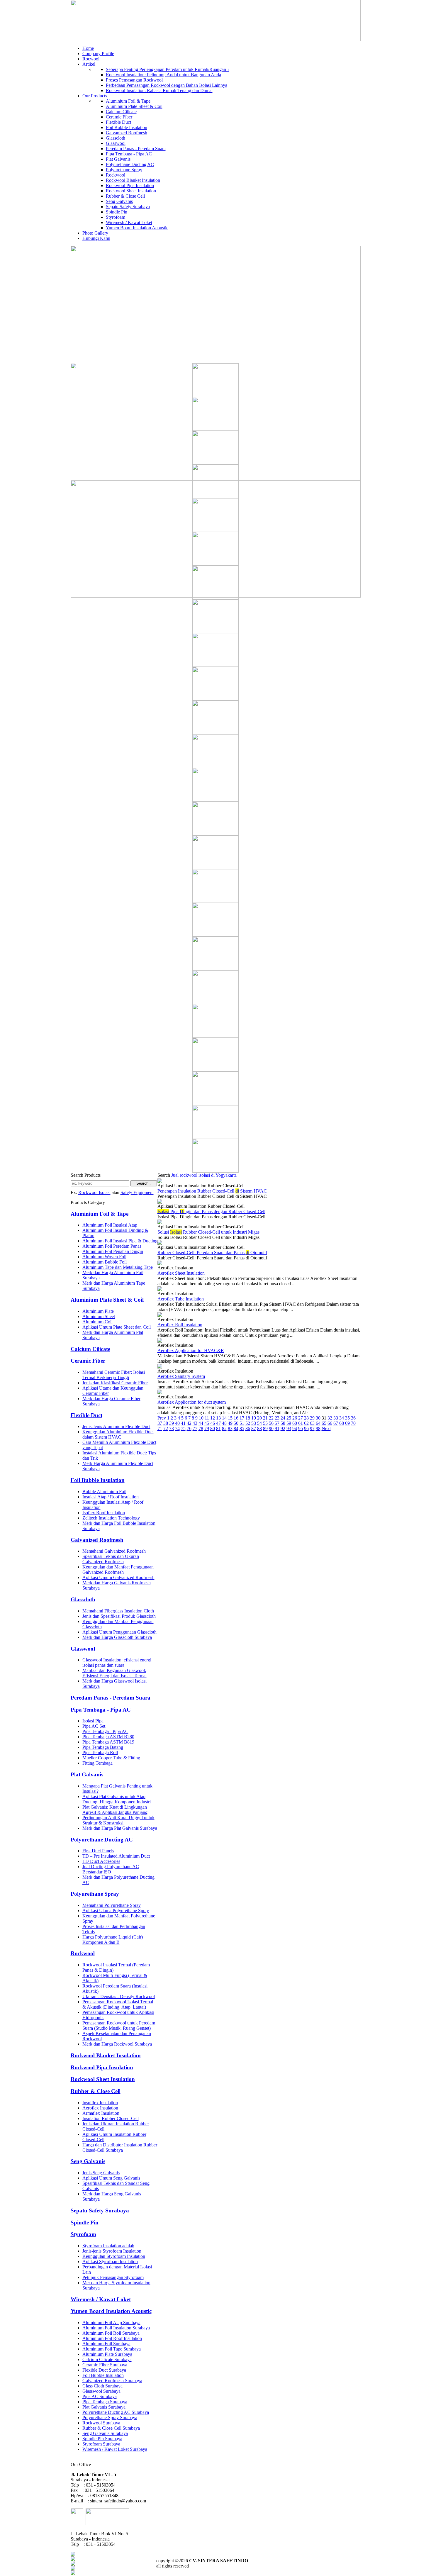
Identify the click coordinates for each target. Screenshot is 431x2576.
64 (318, 1423)
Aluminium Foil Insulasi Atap (110, 1225)
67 (336, 1423)
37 (160, 1423)
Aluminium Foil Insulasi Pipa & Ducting (120, 1241)
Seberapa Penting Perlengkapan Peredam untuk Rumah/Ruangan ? (168, 69)
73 (172, 1428)
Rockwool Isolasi (94, 1192)
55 (265, 1423)
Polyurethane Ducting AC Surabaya (116, 2412)
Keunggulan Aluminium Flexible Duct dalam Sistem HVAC (118, 1434)
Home (88, 48)
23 (277, 1418)
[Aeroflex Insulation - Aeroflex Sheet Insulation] (160, 1264)
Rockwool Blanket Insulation (133, 180)
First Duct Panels (98, 1851)
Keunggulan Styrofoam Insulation (114, 2256)
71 (160, 1428)
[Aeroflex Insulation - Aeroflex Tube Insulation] (160, 1289)
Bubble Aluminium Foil (104, 1491)
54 (259, 1423)
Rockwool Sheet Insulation (131, 191)
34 (342, 1418)
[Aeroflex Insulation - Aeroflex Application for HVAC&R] (160, 1341)
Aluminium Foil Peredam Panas (112, 1246)
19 (254, 1418)
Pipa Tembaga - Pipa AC (129, 154)
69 (347, 1423)
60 (295, 1423)
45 (207, 1423)
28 (306, 1418)
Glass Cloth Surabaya (102, 2386)
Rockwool (116, 175)
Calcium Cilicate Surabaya (107, 2359)
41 (183, 1423)
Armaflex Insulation (101, 2113)
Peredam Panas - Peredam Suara (136, 149)
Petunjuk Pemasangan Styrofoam (113, 2277)
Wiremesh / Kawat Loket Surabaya (115, 2449)
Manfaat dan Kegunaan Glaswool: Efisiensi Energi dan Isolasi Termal (114, 1673)
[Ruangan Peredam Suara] (215, 1036)
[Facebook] (73, 2555)
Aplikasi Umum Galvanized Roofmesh (118, 1577)
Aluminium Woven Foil (104, 1257)
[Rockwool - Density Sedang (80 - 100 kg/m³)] (215, 665)
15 (230, 1418)
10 (201, 1418)
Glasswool (116, 143)
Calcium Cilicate (121, 112)
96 (306, 1428)
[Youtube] (73, 2569)
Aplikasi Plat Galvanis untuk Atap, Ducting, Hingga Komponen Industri (117, 1799)
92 (283, 1428)
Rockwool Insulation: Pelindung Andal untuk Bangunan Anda (163, 75)
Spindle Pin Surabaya (102, 2439)
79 (207, 1428)
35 (347, 1418)
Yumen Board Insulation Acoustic (137, 228)
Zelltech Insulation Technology (111, 1518)
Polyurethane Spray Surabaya (110, 2418)
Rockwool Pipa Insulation (130, 185)
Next (326, 1428)
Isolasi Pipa (93, 1721)
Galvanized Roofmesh (127, 133)
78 (201, 1428)
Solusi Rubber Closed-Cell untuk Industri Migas (208, 1232)
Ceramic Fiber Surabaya (105, 2365)
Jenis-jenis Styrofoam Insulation (112, 2251)
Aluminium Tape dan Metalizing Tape (118, 1267)
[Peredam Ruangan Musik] (215, 699)
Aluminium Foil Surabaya (106, 2344)
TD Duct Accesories (101, 1861)
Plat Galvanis (118, 159)
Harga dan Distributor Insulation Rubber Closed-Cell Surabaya (120, 2147)
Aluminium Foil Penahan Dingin (113, 1251)
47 (218, 1423)
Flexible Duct (118, 122)
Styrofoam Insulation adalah (108, 2246)
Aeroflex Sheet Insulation (181, 1273)
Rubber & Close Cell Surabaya (111, 2428)
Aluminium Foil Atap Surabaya (111, 2323)
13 (218, 1418)
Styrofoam (116, 217)
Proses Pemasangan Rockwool (134, 80)
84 (236, 1428)
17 (242, 1418)
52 (248, 1423)
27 (301, 1418)
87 (254, 1428)
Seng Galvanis (119, 201)
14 (224, 1418)
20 (259, 1418)
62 (306, 1423)
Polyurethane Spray (124, 170)
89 (265, 1428)
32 (330, 1418)
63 (312, 1423)
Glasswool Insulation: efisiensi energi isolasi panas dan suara (117, 1662)
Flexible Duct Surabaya (104, 2370)
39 (172, 1423)
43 (195, 1423)
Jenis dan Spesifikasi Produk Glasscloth (119, 1616)
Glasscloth (116, 138)
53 (254, 1423)
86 (248, 1428)
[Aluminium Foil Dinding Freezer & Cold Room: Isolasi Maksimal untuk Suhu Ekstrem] (215, 1104)
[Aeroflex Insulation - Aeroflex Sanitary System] (160, 1367)
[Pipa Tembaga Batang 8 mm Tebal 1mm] (215, 497)
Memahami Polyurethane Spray (112, 1905)
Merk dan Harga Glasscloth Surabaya (117, 1637)
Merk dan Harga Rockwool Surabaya (117, 2044)
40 (177, 1423)
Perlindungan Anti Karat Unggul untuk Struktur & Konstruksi (118, 1820)
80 (213, 1428)
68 (342, 1423)
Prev (162, 1418)
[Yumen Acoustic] (215, 1171)
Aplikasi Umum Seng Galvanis (111, 2178)
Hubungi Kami (96, 238)
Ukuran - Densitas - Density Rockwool (119, 1996)
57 (277, 1423)
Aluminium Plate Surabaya (107, 2354)
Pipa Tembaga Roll (100, 1752)
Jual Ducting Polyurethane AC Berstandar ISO (111, 1869)
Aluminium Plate (98, 1311)
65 (324, 1423)
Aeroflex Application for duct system (192, 1402)
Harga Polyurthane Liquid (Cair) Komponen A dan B (113, 1940)
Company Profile (98, 54)
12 (213, 1418)
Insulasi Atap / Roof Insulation (111, 1497)
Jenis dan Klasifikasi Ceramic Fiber (115, 1383)
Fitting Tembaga (97, 1763)
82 (224, 1428)
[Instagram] (73, 2574)
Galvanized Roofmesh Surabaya (112, 2381)
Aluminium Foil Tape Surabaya (112, 2349)
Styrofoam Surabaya (101, 2444)
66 (330, 1423)
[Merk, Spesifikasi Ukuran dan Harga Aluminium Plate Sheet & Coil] (215, 834)
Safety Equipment (137, 1192)
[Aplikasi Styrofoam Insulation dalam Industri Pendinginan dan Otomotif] (215, 969)
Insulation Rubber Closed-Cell (111, 2118)
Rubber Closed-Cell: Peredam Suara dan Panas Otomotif (212, 1253)
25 (289, 1418)
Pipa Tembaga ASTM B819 (108, 1742)
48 (224, 1423)
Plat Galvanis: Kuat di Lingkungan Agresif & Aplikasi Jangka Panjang (115, 1810)
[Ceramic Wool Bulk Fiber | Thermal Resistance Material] (215, 733)
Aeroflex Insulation (100, 2108)
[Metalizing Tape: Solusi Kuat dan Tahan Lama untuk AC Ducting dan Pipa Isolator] (215, 564)
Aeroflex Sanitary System (181, 1376)
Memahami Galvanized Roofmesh (114, 1551)
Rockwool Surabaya (101, 2423)
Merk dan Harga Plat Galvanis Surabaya (120, 1828)
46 (213, 1423)
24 (283, 1418)
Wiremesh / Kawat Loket (129, 222)
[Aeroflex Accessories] (215, 598)
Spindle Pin (117, 212)
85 (242, 1428)
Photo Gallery (95, 233)
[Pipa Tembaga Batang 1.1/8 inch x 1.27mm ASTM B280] (215, 1137)
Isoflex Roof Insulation (104, 1513)
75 (183, 1428)
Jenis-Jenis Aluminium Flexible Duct (116, 1426)
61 (301, 1423)
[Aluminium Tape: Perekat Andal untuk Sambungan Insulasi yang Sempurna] (215, 1070)
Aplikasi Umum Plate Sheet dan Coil (117, 1327)
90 (271, 1428)
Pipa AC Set (94, 1726)
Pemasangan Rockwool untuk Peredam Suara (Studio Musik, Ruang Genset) (119, 2025)
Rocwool (91, 59)
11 (207, 1418)
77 (195, 1428)
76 (189, 1428)
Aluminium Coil (97, 1322)
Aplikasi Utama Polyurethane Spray (116, 1911)
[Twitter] (73, 2559)
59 (289, 1423)
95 (301, 1428)
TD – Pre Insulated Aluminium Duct (116, 1856)
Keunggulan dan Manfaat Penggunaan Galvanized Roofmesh (118, 1569)
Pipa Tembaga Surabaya (105, 2402)
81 (218, 1428)
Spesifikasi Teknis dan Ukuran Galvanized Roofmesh (111, 1559)
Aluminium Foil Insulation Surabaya (116, 2328)
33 (336, 1418)
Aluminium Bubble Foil (105, 1262)
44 (201, 1423)
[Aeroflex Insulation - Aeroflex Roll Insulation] (160, 1315)
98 (318, 1428)
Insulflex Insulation (100, 2103)
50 (236, 1423)
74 (177, 1428)
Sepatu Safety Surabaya (128, 207)
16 (236, 1418)
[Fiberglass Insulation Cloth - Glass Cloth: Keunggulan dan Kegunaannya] (215, 901)
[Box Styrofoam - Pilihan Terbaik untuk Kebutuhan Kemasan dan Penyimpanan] (215, 395)
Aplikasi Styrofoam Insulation (110, 2262)
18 (248, 1418)
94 (295, 1428)
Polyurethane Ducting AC (130, 164)
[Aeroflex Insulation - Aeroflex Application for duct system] (160, 1393)
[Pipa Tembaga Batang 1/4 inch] (215, 935)
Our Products (95, 96)
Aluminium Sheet (99, 1316)
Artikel (89, 64)
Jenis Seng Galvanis (101, 2173)
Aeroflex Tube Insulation (181, 1299)
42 (189, 1423)
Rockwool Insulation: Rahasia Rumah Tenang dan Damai (159, 90)
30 (318, 1418)
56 (271, 1423)
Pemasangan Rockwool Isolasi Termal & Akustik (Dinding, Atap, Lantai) (118, 2004)
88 (259, 1428)
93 (289, 1428)
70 (353, 1423)
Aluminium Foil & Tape (128, 101)
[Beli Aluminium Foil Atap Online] (215, 463)
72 (166, 1428)
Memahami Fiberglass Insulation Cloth (118, 1611)
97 (312, 1428)
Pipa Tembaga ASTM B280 (108, 1737)
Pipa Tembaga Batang (103, 1747)
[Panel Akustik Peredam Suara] (215, 429)
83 (230, 1428)
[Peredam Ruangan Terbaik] (215, 766)
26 (295, 1418)
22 (271, 1418)
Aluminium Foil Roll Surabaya (111, 2333)
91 (277, 1428)
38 (166, 1423)
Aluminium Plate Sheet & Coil (134, 106)
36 (353, 1418)
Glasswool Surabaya (101, 2391)
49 (230, 1423)
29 (312, 1418)
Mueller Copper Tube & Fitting (111, 1758)
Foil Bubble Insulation (127, 127)
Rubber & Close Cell (125, 196)
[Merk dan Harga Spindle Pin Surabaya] (215, 631)
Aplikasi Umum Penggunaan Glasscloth (119, 1632)
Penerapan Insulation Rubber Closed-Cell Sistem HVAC (212, 1191)
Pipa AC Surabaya (100, 2396)
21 (265, 1418)
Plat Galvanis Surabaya (104, 2407)
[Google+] (73, 2564)
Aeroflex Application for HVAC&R (191, 1350)
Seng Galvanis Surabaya (105, 2433)
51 (242, 1423)
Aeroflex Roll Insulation (180, 1325)
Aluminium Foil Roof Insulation (112, 2338)
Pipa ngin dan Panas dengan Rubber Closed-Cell (211, 1211)
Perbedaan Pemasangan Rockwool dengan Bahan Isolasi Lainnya (167, 85)
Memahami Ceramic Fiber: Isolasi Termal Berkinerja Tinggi (114, 1375)
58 (283, 1423)
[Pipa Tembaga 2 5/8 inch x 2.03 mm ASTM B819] (215, 530)
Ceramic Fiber (119, 117)
